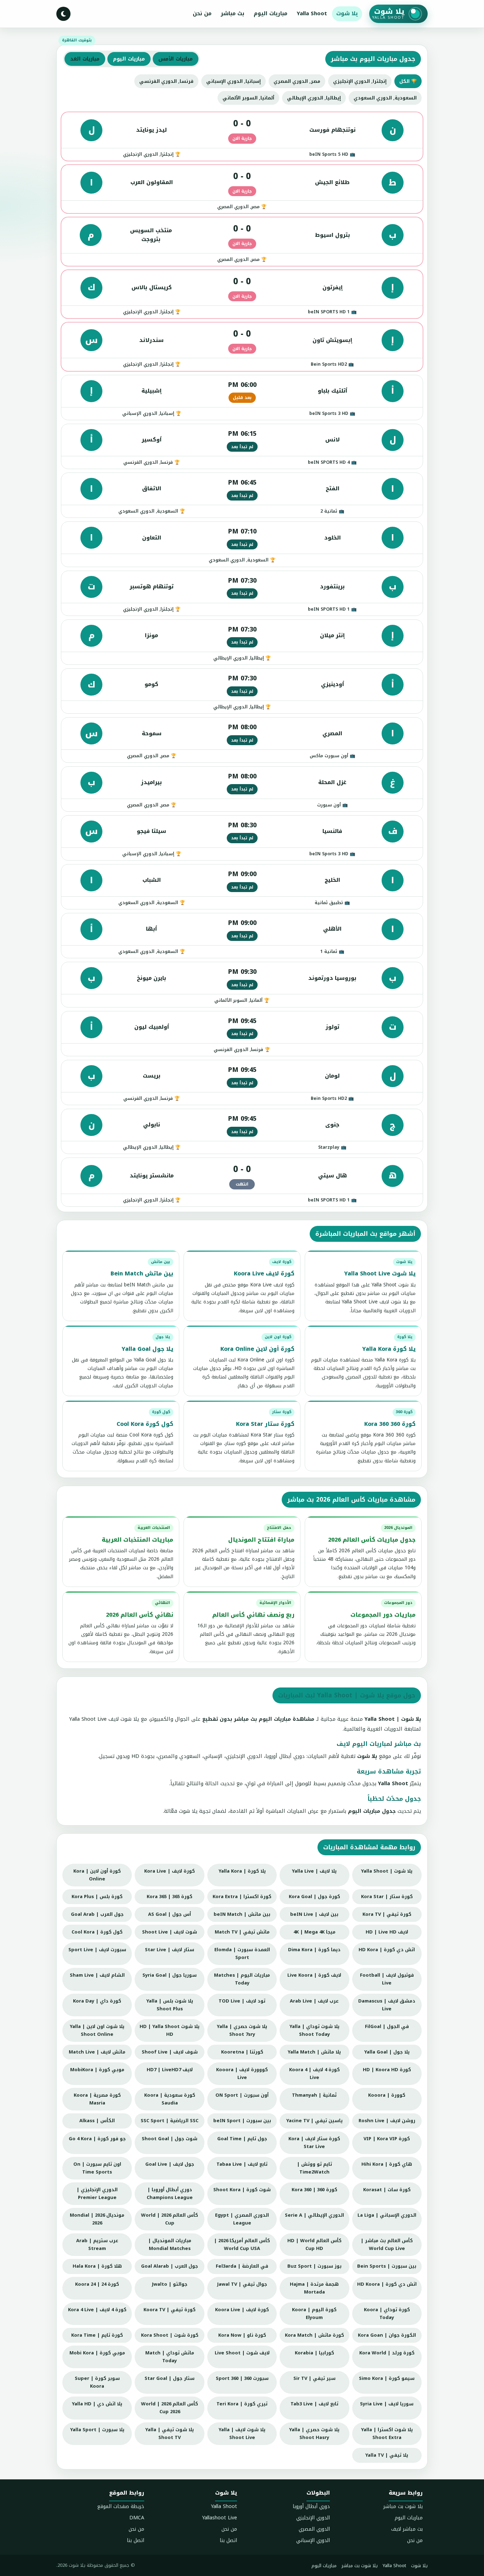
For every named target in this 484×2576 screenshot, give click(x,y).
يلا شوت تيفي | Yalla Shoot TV (170, 2434)
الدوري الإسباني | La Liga (387, 2215)
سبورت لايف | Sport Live (97, 1950)
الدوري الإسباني (313, 2540)
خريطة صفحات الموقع (121, 2506)
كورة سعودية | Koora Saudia (170, 2099)
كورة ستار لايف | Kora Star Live (314, 2143)
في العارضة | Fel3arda (242, 2266)
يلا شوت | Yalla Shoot (387, 1871)
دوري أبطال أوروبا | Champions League (170, 2194)
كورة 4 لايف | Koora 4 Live (314, 2074)
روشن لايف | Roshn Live (387, 2121)
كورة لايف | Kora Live (170, 1871)
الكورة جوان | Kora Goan (387, 2335)
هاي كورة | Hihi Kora (387, 2164)
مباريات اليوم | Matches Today (242, 1979)
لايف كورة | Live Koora (314, 1975)
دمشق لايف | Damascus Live (387, 2005)
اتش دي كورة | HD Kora (387, 1950)
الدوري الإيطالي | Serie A (314, 2215)
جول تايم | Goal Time (242, 2139)
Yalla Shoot (312, 13)
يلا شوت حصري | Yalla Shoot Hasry (314, 2434)
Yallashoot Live (220, 2518)
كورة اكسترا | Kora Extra (242, 1897)
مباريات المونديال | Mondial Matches (170, 2244)
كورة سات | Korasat (387, 2190)
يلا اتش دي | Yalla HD (97, 2404)
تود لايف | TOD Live (242, 2001)
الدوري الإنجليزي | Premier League (97, 2194)
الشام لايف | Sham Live (97, 1975)
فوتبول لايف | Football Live (387, 1979)
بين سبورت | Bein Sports (387, 2266)
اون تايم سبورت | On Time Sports (97, 2168)
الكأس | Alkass (97, 2121)
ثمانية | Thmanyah (314, 2095)
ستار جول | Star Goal (170, 2378)
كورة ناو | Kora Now (242, 2335)
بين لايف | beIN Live (314, 1914)
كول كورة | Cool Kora (97, 1932)
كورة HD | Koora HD (387, 2070)
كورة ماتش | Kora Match (314, 2335)
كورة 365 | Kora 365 (170, 1897)
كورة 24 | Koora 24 (97, 2284)
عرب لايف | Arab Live (314, 2001)
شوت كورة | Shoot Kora (242, 2190)
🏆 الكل (408, 81)
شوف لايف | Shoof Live (170, 2052)
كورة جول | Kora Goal (314, 1897)
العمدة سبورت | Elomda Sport (242, 1954)
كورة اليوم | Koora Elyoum (314, 2314)
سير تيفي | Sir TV (314, 2378)
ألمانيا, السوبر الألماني (248, 98)
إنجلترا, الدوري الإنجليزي (360, 81)
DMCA (137, 2518)
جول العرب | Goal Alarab (170, 2266)
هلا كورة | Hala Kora (97, 2266)
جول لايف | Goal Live (170, 2164)
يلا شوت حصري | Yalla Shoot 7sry (242, 2030)
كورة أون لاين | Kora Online (97, 1875)
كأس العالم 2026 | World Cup (170, 2219)
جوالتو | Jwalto (170, 2284)
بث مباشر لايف (407, 2529)
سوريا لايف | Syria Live (387, 2404)
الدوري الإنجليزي (313, 2518)
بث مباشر (233, 13)
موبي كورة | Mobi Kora (97, 2353)
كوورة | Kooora (387, 2095)
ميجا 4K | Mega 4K (314, 1932)
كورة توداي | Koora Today (387, 2314)
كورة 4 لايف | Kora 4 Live (97, 2310)
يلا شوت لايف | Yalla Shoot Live (242, 2434)
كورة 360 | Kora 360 (314, 2190)
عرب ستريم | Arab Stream (97, 2244)
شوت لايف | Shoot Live (170, 1932)
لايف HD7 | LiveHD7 (170, 2070)
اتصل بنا (228, 2540)
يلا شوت (347, 13)
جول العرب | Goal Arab (97, 1914)
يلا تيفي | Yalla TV (387, 2455)
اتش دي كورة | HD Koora (387, 2284)
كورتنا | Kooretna (242, 2052)
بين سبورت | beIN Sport (242, 2121)
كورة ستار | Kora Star (387, 1897)
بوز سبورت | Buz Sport (314, 2266)
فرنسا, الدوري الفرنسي (166, 81)
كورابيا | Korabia (314, 2353)
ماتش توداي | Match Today (170, 2357)
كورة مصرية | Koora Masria (97, 2099)
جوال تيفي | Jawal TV (242, 2284)
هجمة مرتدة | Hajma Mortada (314, 2288)
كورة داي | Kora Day (97, 2001)
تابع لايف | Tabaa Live (242, 2164)
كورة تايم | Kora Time (97, 2335)
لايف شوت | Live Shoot (242, 2353)
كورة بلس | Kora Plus (97, 1897)
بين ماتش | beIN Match (242, 1914)
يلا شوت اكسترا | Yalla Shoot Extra (387, 2434)
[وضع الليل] (63, 14)
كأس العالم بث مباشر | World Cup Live (387, 2244)
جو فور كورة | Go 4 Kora (97, 2139)
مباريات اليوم (271, 13)
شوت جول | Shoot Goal (170, 2139)
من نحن (202, 13)
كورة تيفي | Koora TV (170, 2310)
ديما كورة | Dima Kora (314, 1950)
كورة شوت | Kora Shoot (170, 2335)
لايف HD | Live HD (387, 1932)
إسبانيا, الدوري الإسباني (233, 81)
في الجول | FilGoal (387, 2026)
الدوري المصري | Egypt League (242, 2219)
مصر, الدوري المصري (297, 81)
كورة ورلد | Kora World (387, 2353)
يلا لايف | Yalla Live (314, 1871)
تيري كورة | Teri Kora (242, 2404)
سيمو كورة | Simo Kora (387, 2378)
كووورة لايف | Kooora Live (242, 2074)
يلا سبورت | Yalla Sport (97, 2430)
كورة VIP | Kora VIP (387, 2139)
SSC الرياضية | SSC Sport (170, 2121)
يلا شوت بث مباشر (403, 2506)
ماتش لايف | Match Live (97, 2052)
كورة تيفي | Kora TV (387, 1914)
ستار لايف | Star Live (170, 1950)
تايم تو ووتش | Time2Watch (314, 2168)
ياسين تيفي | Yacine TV (314, 2121)
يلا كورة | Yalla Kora (242, 1871)
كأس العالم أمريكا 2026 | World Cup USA (242, 2244)
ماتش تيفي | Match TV (242, 1932)
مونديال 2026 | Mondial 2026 (97, 2219)
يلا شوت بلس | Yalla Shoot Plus (170, 2005)
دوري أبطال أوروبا (311, 2506)
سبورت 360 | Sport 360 (242, 2378)
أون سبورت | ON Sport (242, 2095)
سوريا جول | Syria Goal (170, 1975)
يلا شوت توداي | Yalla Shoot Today (314, 2030)
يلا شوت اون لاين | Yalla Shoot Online (97, 2030)
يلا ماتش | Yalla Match (314, 2052)
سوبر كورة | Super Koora (97, 2382)
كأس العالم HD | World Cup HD (314, 2244)
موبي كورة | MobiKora (97, 2070)
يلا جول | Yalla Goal (387, 2052)
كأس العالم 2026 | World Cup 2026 (170, 2408)
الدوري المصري (314, 2529)
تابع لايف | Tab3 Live (314, 2404)
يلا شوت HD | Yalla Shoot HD (170, 2030)
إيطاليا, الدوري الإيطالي (314, 98)
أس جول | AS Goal (170, 1914)
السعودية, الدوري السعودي (385, 98)
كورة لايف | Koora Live (242, 2310)
